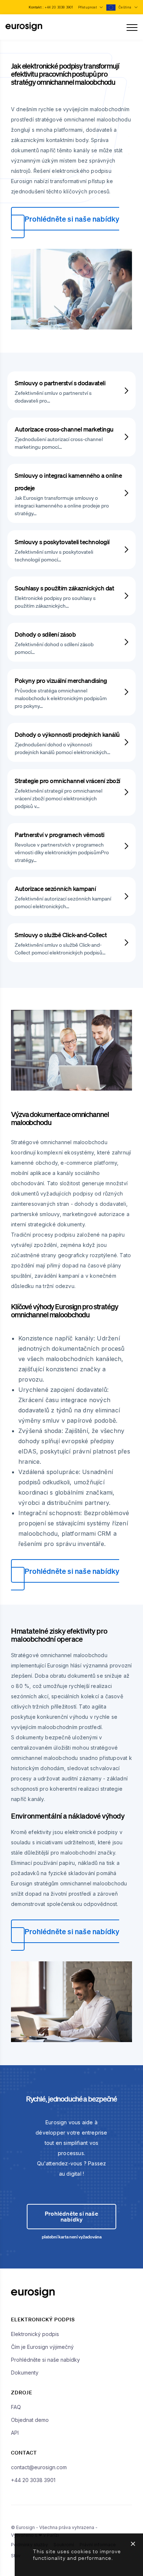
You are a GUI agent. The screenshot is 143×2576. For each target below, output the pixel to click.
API (15, 2433)
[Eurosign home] (24, 30)
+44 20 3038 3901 (59, 7)
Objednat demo (30, 2420)
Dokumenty (25, 2373)
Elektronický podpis (35, 2334)
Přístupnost (88, 7)
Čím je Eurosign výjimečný (42, 2347)
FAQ (16, 2407)
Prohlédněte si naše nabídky (72, 219)
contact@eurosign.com (39, 2467)
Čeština (126, 7)
